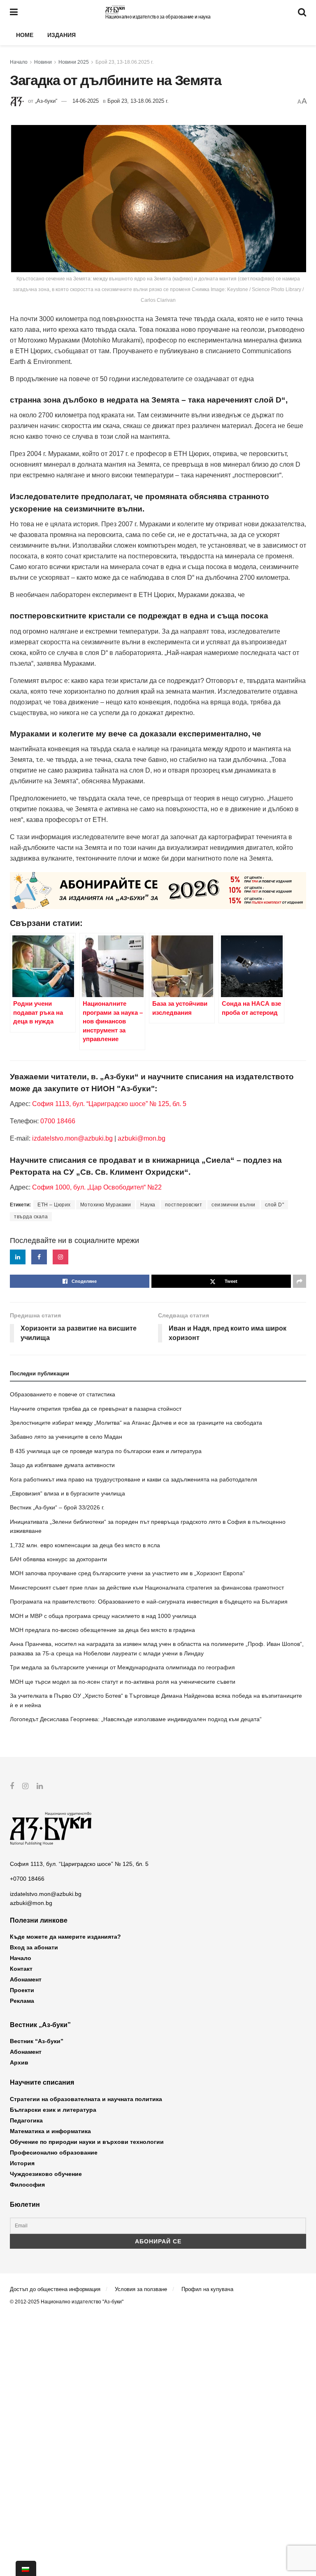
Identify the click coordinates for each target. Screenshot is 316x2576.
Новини (43, 62)
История (22, 2163)
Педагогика (26, 2120)
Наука (148, 1205)
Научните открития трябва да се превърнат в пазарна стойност (96, 1409)
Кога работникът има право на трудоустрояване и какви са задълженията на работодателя (134, 1479)
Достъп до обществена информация (55, 2289)
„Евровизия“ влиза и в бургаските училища (67, 1493)
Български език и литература (53, 2110)
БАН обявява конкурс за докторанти (58, 1559)
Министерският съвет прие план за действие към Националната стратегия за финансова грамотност (147, 1588)
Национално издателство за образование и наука (158, 17)
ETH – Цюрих (54, 1205)
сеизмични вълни (234, 1205)
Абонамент (26, 1979)
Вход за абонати (34, 1947)
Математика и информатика (50, 2131)
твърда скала (31, 1217)
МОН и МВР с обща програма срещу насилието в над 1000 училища (103, 1616)
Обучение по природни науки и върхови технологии (87, 2142)
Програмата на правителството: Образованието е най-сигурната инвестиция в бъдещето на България (149, 1602)
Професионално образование (54, 2152)
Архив (19, 2062)
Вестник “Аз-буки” (37, 2041)
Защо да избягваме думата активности (62, 1465)
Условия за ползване (141, 2289)
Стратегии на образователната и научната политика (86, 2099)
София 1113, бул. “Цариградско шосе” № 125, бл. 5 (108, 1104)
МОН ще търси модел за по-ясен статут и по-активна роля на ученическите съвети (123, 1682)
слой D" (275, 1205)
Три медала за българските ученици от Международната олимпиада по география (122, 1667)
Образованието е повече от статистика (63, 1394)
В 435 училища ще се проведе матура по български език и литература (106, 1451)
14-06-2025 (86, 101)
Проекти (22, 1990)
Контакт (21, 1969)
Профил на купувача (207, 2289)
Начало (19, 62)
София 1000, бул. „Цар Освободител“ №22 (97, 1187)
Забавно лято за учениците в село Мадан (66, 1437)
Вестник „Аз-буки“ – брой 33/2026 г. (57, 1507)
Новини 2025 (74, 62)
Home (25, 35)
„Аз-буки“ (46, 101)
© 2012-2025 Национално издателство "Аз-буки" (67, 2302)
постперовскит (184, 1205)
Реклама (22, 2001)
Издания (62, 35)
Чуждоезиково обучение (46, 2174)
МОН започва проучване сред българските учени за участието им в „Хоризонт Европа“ (127, 1573)
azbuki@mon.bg (142, 1138)
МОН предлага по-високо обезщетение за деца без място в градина (102, 1630)
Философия (27, 2185)
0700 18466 (58, 1121)
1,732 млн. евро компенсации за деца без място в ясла (85, 1545)
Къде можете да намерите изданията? (65, 1937)
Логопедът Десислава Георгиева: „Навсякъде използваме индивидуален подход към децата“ (136, 1719)
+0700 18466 (27, 1879)
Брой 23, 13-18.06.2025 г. (124, 62)
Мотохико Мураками (106, 1205)
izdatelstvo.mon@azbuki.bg (72, 1138)
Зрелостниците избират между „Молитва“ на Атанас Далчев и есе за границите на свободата (136, 1423)
